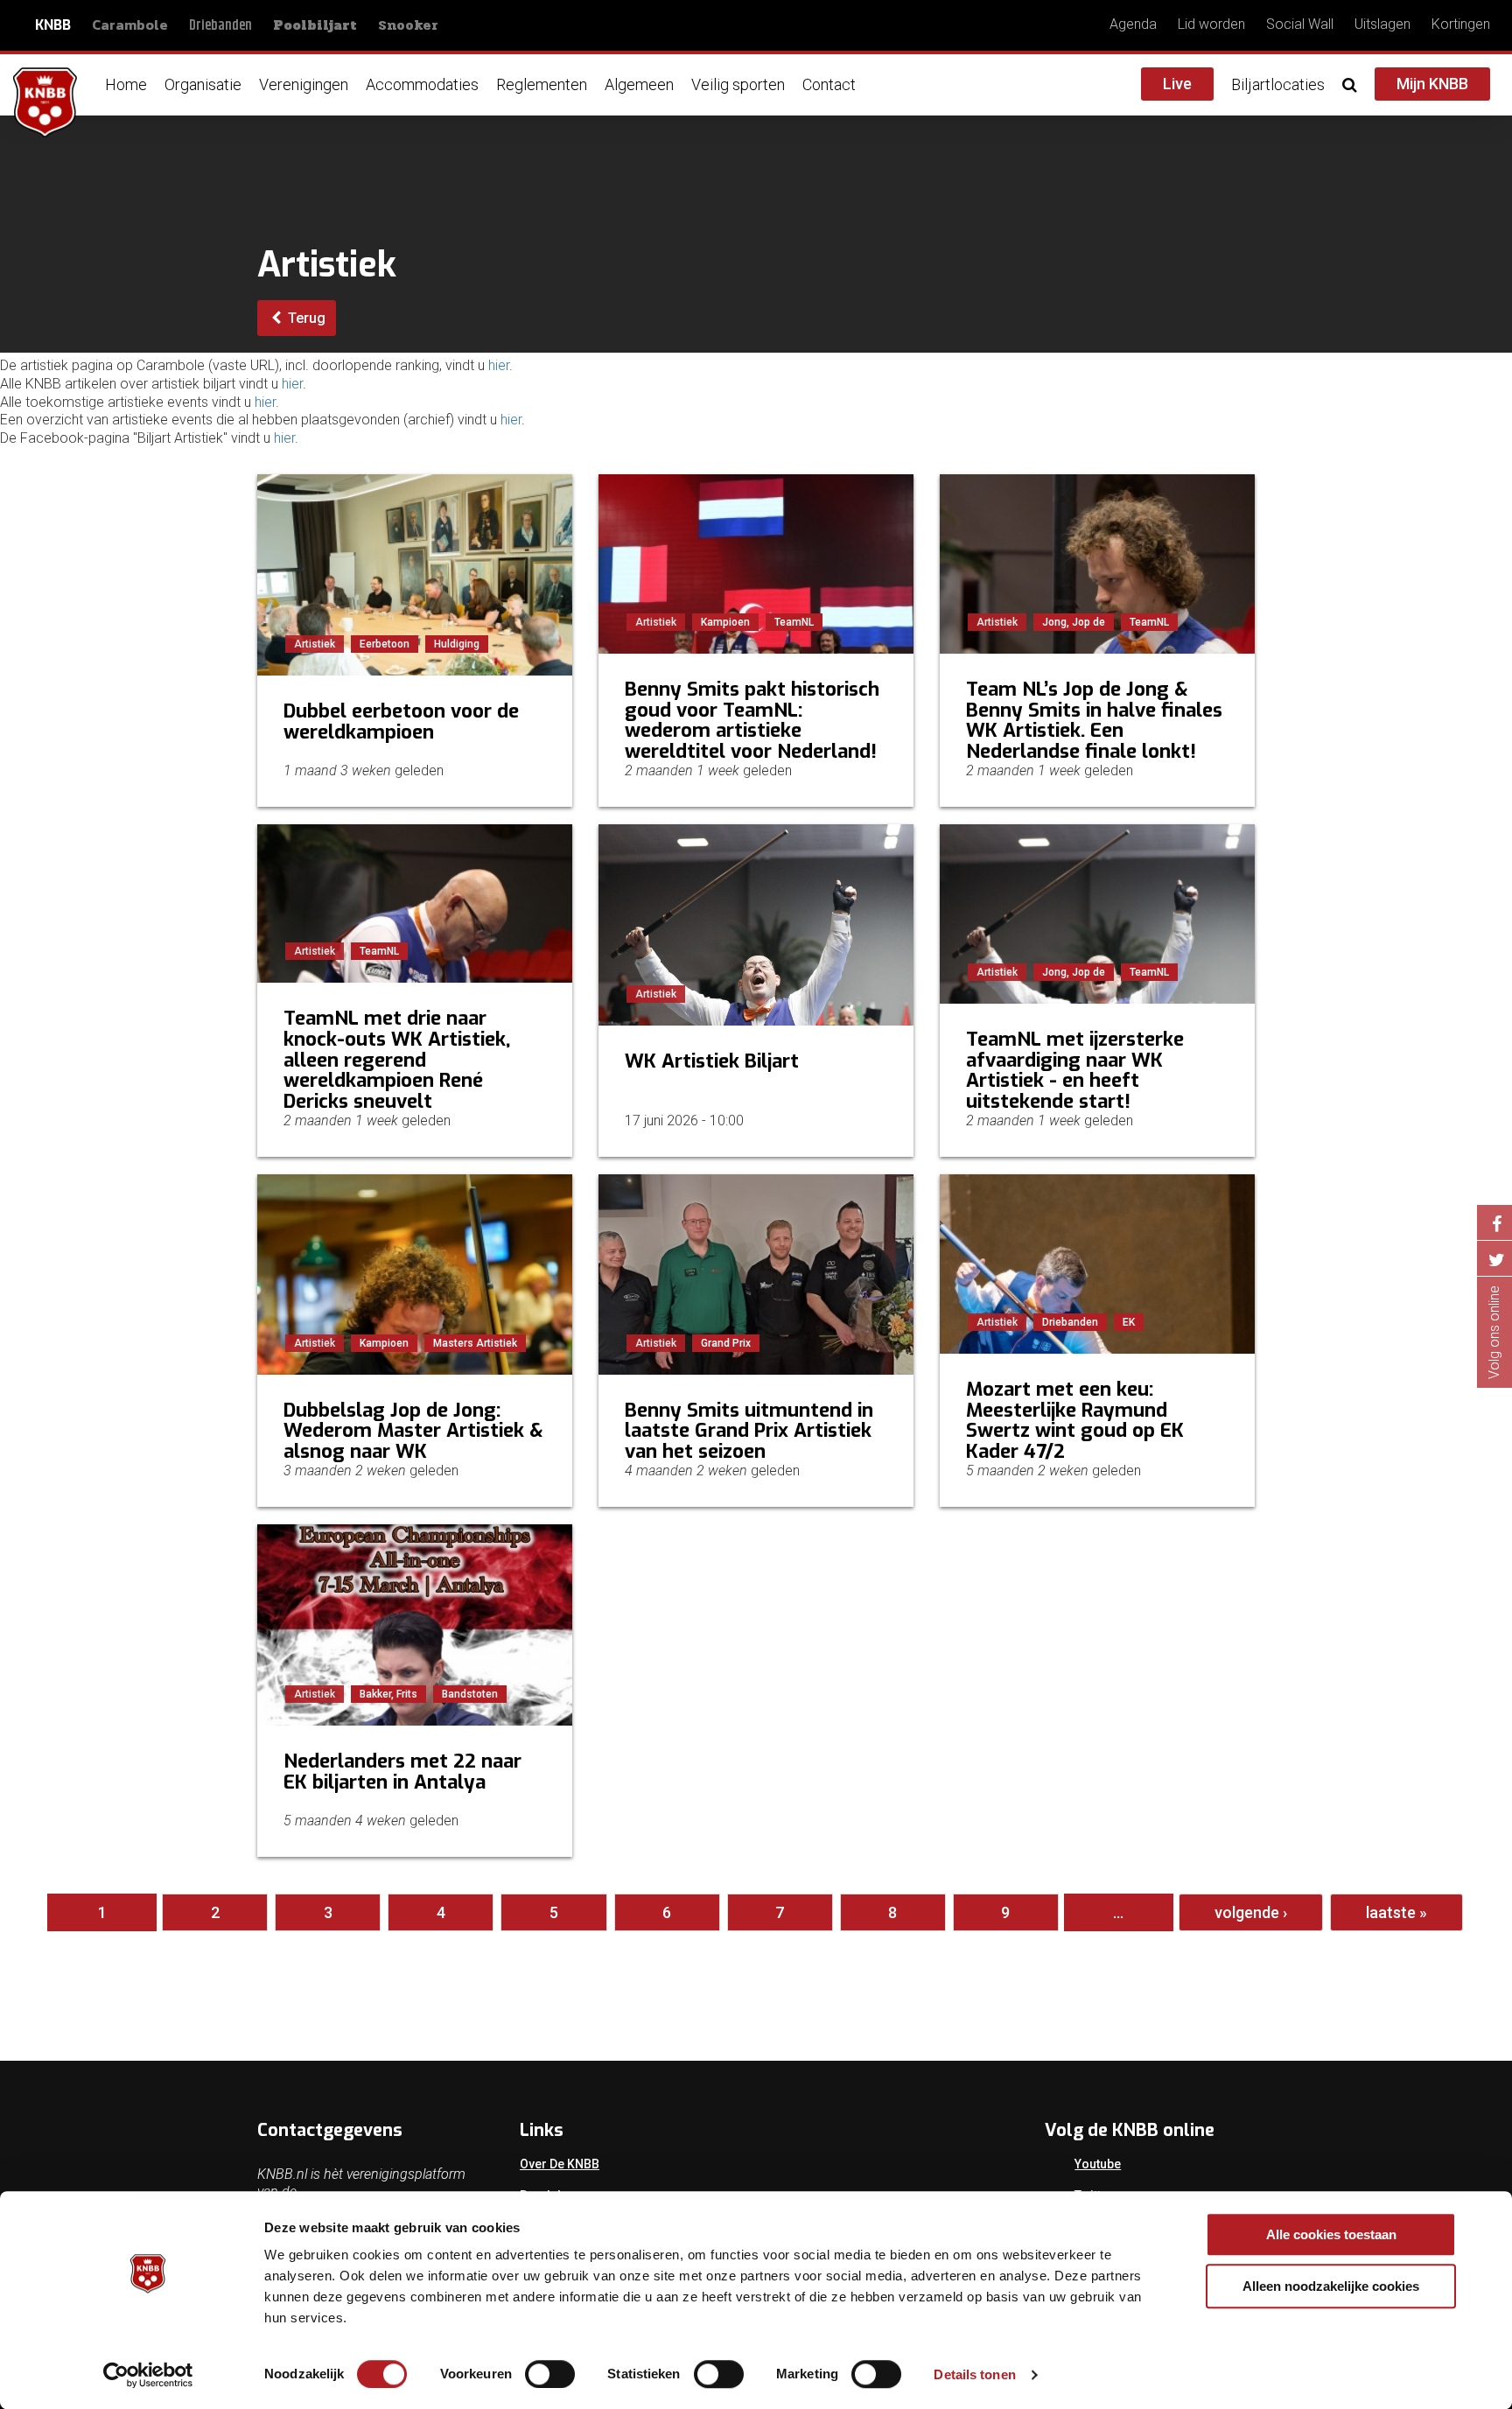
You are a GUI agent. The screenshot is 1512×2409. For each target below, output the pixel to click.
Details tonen (974, 2374)
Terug (305, 318)
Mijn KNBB (1432, 84)
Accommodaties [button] (422, 84)
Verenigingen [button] (304, 84)
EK (1129, 1322)
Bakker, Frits (388, 1694)
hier (499, 365)
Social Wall (1300, 24)
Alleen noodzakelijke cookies (1331, 2286)
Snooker (408, 25)
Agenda (1133, 24)
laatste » (1396, 1912)
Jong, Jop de (1074, 622)
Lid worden (1211, 24)
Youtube (1098, 2164)
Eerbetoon (385, 644)
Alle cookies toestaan (1331, 2234)
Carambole (130, 25)
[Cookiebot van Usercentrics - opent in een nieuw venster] (148, 2375)
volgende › (1251, 1912)
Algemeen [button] (639, 84)
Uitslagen (1382, 24)
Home (126, 84)
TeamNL (794, 622)
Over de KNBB (560, 2164)
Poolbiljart (315, 25)
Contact (829, 84)
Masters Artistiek (475, 1343)
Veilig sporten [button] (738, 84)
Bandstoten (470, 1694)
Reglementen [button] (542, 84)
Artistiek (315, 644)
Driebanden (220, 26)
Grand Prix (726, 1343)
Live (1177, 84)
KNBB (53, 25)
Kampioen (725, 622)
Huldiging (457, 644)
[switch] (550, 2374)
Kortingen (1461, 24)
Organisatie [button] (203, 84)
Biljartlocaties (1278, 84)
